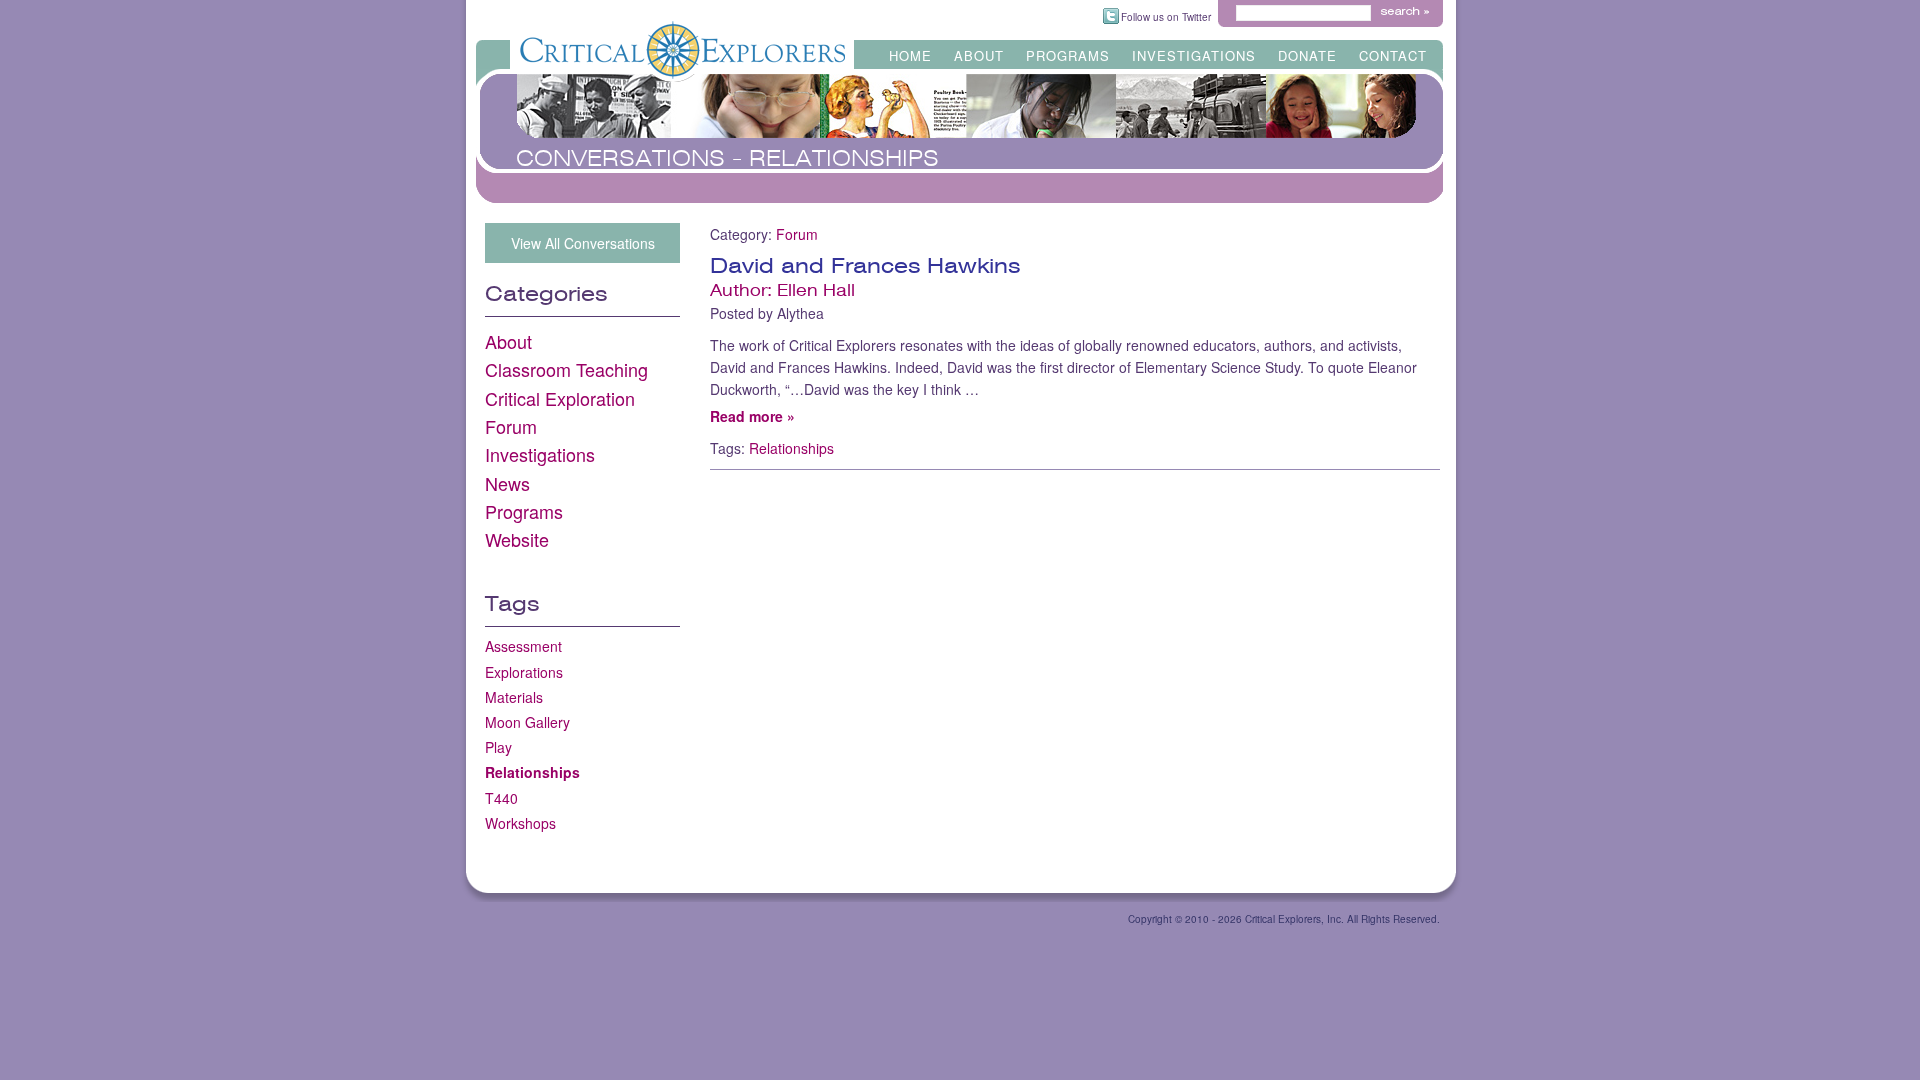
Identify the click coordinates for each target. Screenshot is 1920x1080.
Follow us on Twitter (1166, 17)
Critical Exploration (560, 398)
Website (517, 539)
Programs (1068, 53)
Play (498, 747)
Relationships (532, 772)
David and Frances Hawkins (865, 266)
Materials (514, 697)
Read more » (752, 416)
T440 (501, 798)
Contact (1393, 53)
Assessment (523, 646)
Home (910, 53)
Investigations (1194, 53)
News (507, 483)
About (979, 53)
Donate (1307, 53)
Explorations (524, 672)
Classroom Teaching (566, 369)
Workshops (520, 823)
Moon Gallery (527, 722)
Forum (511, 426)
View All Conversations (583, 243)
